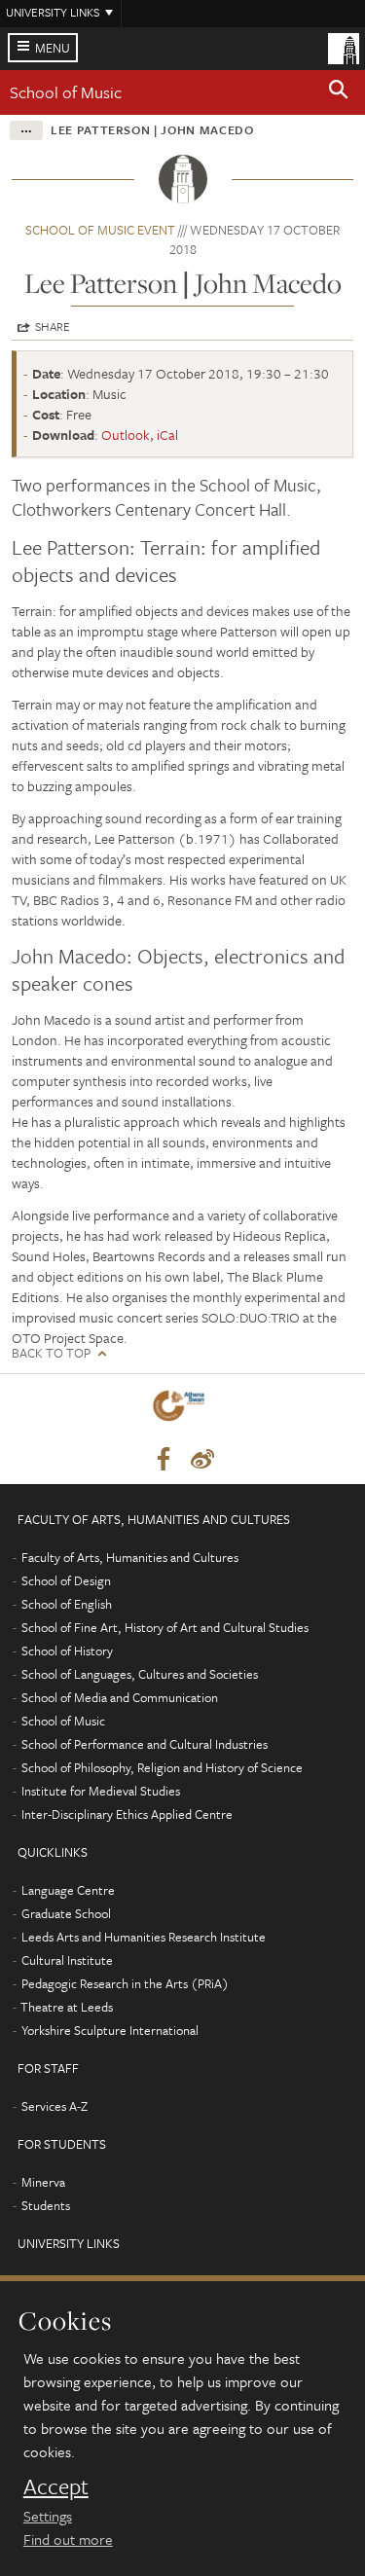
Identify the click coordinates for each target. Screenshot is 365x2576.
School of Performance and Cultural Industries (145, 1744)
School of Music (66, 92)
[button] (339, 92)
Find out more (68, 2539)
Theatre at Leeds (67, 2007)
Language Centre (68, 1890)
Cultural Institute (67, 1960)
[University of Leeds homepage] (344, 47)
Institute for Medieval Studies (101, 1791)
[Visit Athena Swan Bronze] (182, 1410)
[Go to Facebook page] (164, 1460)
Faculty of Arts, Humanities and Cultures (130, 1557)
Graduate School (66, 1913)
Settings (48, 2516)
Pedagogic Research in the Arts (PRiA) (125, 1983)
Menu (53, 48)
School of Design (66, 1580)
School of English (67, 1604)
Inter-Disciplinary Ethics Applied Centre (127, 1814)
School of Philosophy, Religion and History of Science (162, 1767)
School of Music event (100, 230)
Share (53, 326)
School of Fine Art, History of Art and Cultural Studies (165, 1627)
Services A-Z (55, 2106)
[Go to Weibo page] (202, 1460)
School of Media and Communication (120, 1697)
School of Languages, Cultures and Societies (140, 1674)
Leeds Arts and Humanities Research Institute (144, 1937)
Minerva (43, 2182)
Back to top (51, 1353)
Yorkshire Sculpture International (110, 2030)
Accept (56, 2486)
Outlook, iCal (140, 435)
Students (46, 2205)
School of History (67, 1651)
